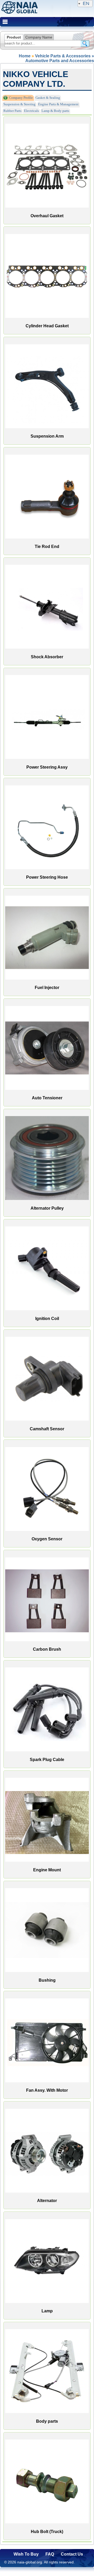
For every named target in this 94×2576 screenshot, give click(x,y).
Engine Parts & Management (58, 104)
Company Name (39, 37)
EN (86, 3)
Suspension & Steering (19, 104)
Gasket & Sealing (48, 98)
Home (25, 56)
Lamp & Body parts (55, 111)
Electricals (31, 111)
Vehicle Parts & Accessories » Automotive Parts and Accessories (60, 58)
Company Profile (21, 98)
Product (14, 37)
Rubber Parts (12, 111)
